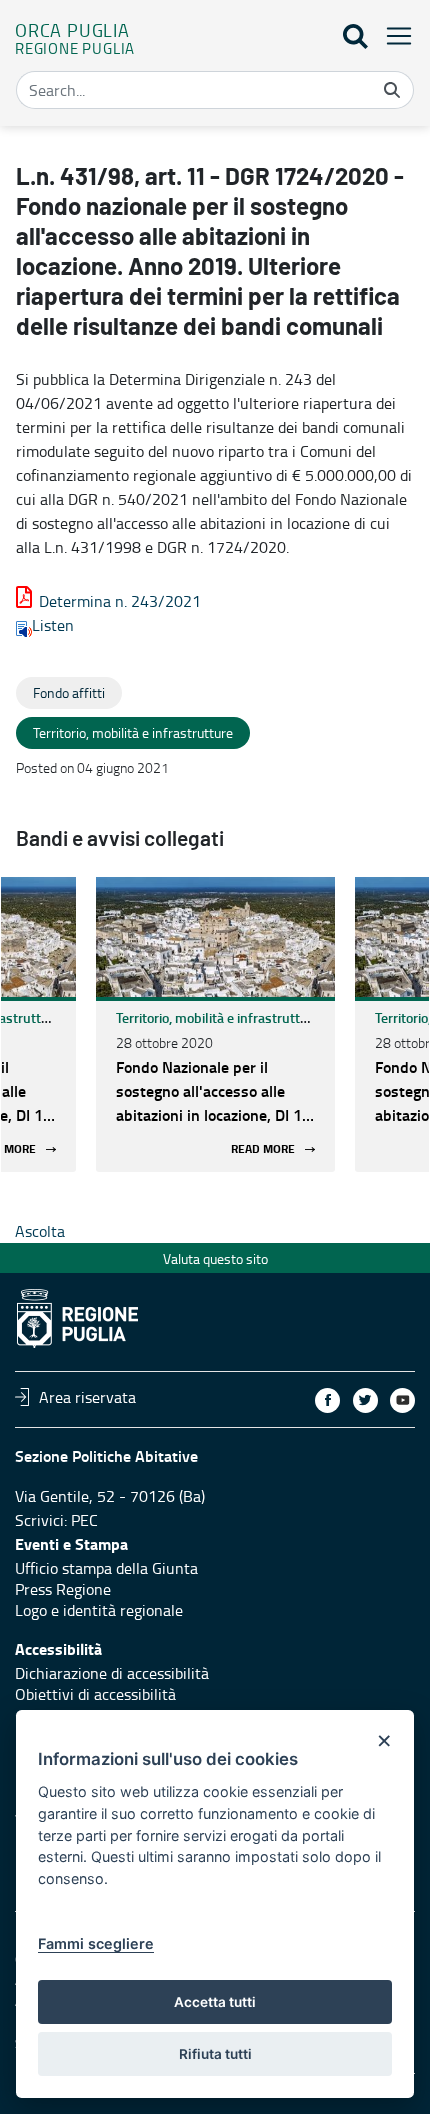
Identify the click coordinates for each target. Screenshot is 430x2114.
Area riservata (87, 1397)
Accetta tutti (215, 2002)
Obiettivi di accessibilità (95, 1694)
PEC (84, 1520)
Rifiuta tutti (215, 2054)
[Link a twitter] (365, 1400)
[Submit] (392, 90)
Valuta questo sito (215, 1258)
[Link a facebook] (327, 1400)
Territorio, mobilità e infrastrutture (218, 1017)
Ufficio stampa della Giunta (106, 1568)
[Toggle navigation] (393, 35)
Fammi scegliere (96, 1943)
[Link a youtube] (402, 1400)
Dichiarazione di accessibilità (112, 1673)
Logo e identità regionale (99, 1610)
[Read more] (215, 937)
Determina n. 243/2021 (120, 601)
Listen (53, 625)
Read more (263, 1149)
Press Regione (63, 1589)
